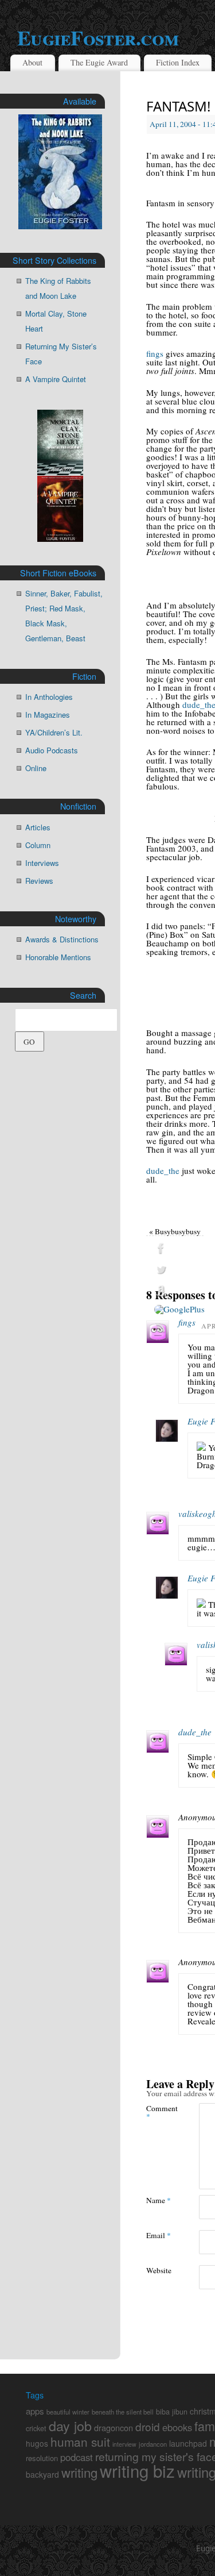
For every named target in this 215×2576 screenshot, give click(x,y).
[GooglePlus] (179, 1310)
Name (159, 2200)
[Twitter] (179, 1270)
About (32, 62)
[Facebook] (179, 1249)
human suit (80, 2442)
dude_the (163, 1170)
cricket (36, 2428)
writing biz (137, 2470)
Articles (38, 827)
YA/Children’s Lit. (54, 732)
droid (148, 2426)
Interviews (42, 863)
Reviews (39, 881)
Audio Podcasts (52, 750)
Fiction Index (178, 62)
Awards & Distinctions (62, 939)
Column (38, 845)
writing (79, 2472)
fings (155, 353)
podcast (77, 2457)
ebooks (177, 2427)
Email (159, 2235)
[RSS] (179, 1328)
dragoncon (114, 2427)
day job (70, 2425)
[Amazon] (179, 1291)
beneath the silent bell (123, 2412)
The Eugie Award (99, 62)
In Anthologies (49, 697)
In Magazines (48, 715)
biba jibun (172, 2412)
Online (36, 768)
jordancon (153, 2444)
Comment (159, 2112)
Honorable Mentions (58, 957)
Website (159, 2270)
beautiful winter (68, 2412)
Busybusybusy (175, 1231)
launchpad (188, 2443)
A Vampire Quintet (56, 379)
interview (124, 2444)
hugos (37, 2443)
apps (35, 2411)
